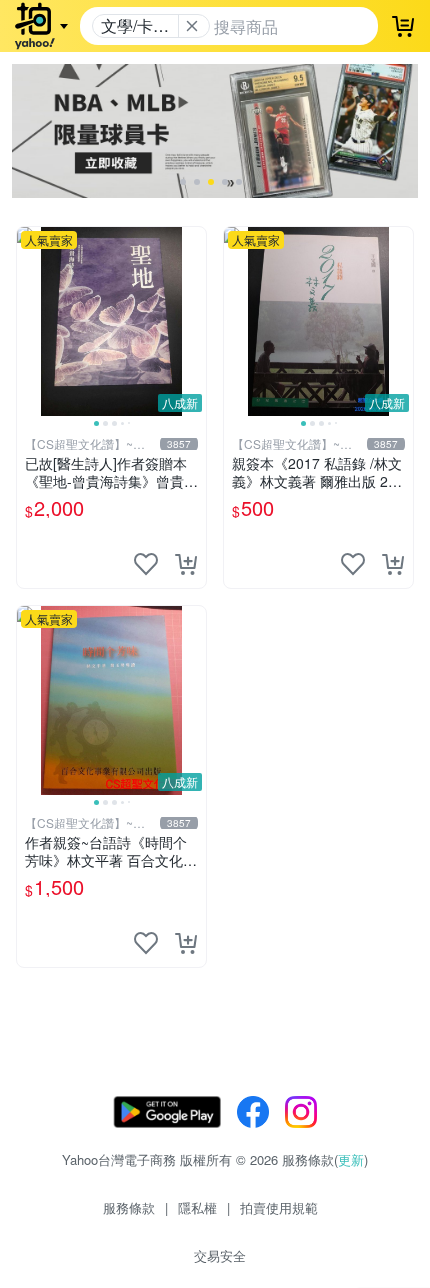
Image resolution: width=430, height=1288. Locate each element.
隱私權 (197, 1207)
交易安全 (220, 1255)
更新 (351, 1159)
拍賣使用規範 (279, 1207)
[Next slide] (193, 321)
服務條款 (129, 1207)
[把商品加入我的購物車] (186, 564)
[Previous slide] (30, 321)
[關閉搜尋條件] (192, 26)
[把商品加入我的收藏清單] (146, 564)
